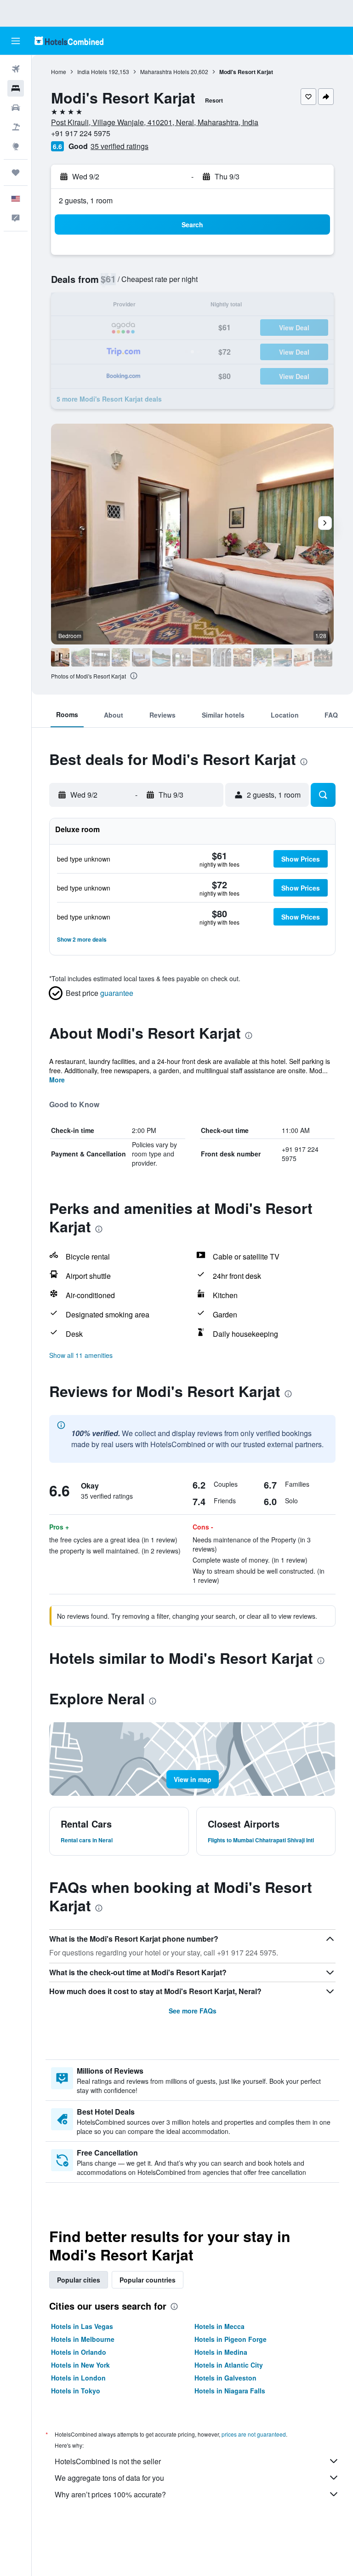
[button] (16, 41)
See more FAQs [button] (193, 2011)
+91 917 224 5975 (81, 133)
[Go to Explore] (16, 146)
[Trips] (16, 172)
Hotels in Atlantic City (229, 2365)
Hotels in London (78, 2378)
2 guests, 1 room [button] (86, 200)
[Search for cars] (16, 108)
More (57, 1080)
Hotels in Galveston (225, 2378)
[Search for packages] (16, 127)
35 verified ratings (120, 146)
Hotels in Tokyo (76, 2391)
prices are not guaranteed (254, 2434)
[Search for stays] (16, 88)
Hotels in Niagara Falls (230, 2391)
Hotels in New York (80, 2365)
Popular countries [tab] (148, 2280)
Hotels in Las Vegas (82, 2326)
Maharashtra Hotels (165, 72)
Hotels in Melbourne (83, 2339)
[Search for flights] (16, 69)
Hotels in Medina (221, 2352)
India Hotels (92, 72)
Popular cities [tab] (79, 2280)
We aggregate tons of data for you (109, 2478)
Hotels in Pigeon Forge (231, 2339)
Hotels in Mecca (219, 2326)
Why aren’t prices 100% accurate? (110, 2494)
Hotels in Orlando (79, 2352)
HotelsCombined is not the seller (108, 2461)
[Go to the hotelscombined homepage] (69, 41)
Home (59, 72)
